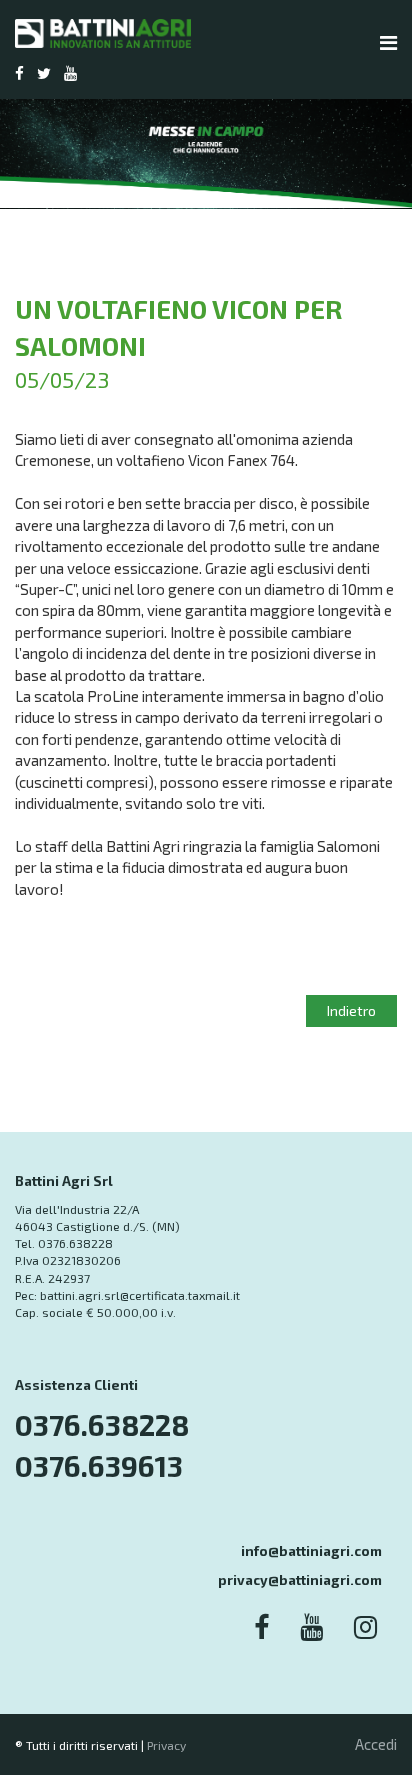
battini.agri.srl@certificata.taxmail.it (140, 1295)
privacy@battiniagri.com (300, 1580)
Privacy (166, 1745)
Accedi (376, 1744)
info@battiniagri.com (311, 1551)
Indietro (351, 1010)
